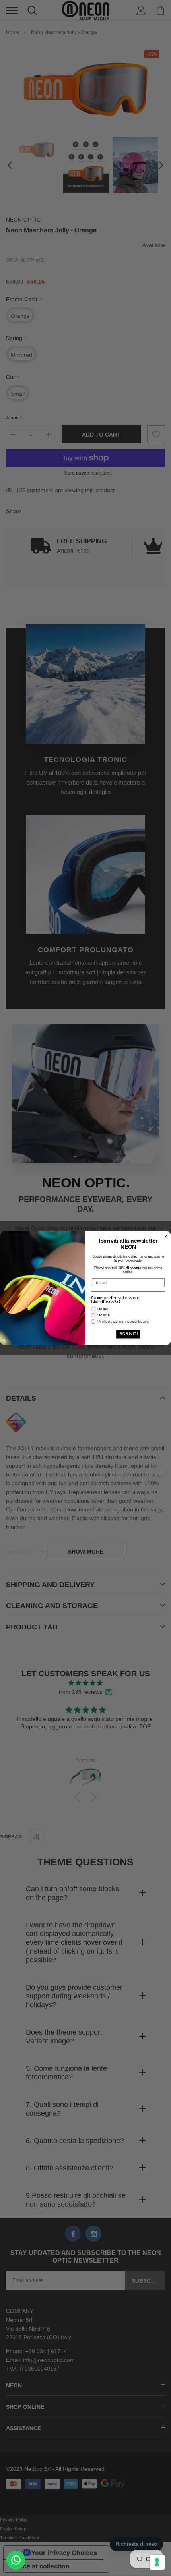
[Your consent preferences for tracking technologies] (157, 2562)
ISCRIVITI (128, 1334)
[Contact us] (16, 2560)
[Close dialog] (166, 1236)
